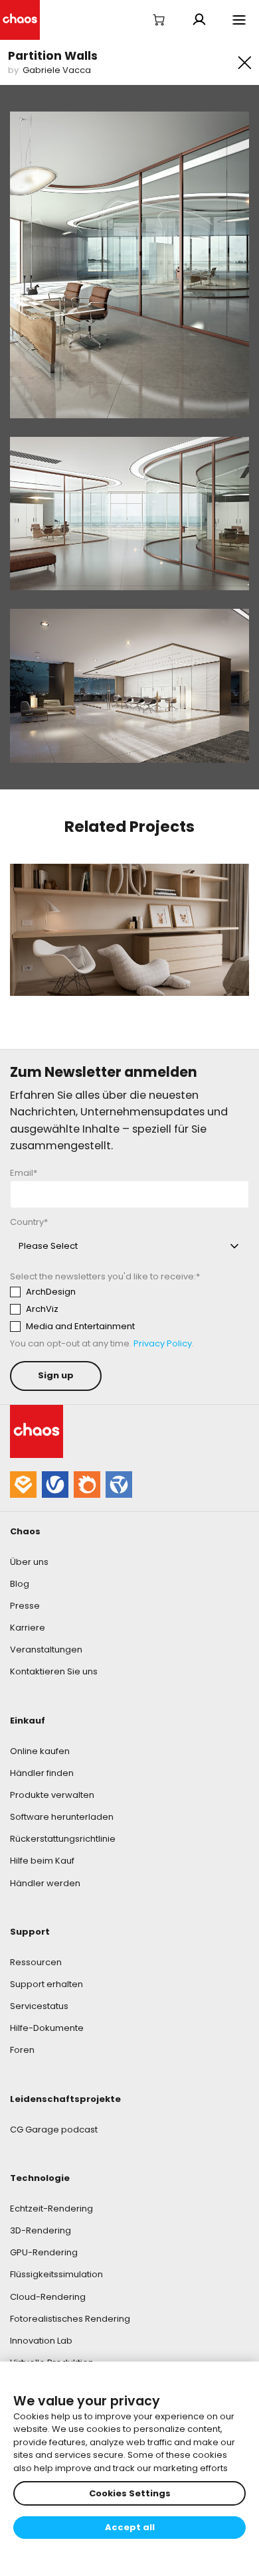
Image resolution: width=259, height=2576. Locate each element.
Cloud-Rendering (48, 2297)
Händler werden (45, 1883)
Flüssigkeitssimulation (56, 2274)
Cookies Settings (130, 2493)
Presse (25, 1606)
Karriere (28, 1628)
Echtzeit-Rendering (51, 2209)
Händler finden (42, 1773)
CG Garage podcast (54, 2130)
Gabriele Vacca (57, 70)
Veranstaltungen (46, 1650)
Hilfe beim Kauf (42, 1861)
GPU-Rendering (44, 2252)
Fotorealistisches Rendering (70, 2319)
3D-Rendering (41, 2230)
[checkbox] (129, 1309)
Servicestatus (39, 2006)
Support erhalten (46, 1984)
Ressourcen (36, 1962)
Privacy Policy (163, 1343)
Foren (22, 2050)
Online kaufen (40, 1751)
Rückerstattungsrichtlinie (63, 1839)
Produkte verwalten (52, 1795)
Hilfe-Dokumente (47, 2028)
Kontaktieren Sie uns (54, 1671)
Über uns (29, 1562)
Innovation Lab (41, 2341)
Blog (20, 1584)
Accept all (130, 2527)
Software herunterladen (62, 1817)
